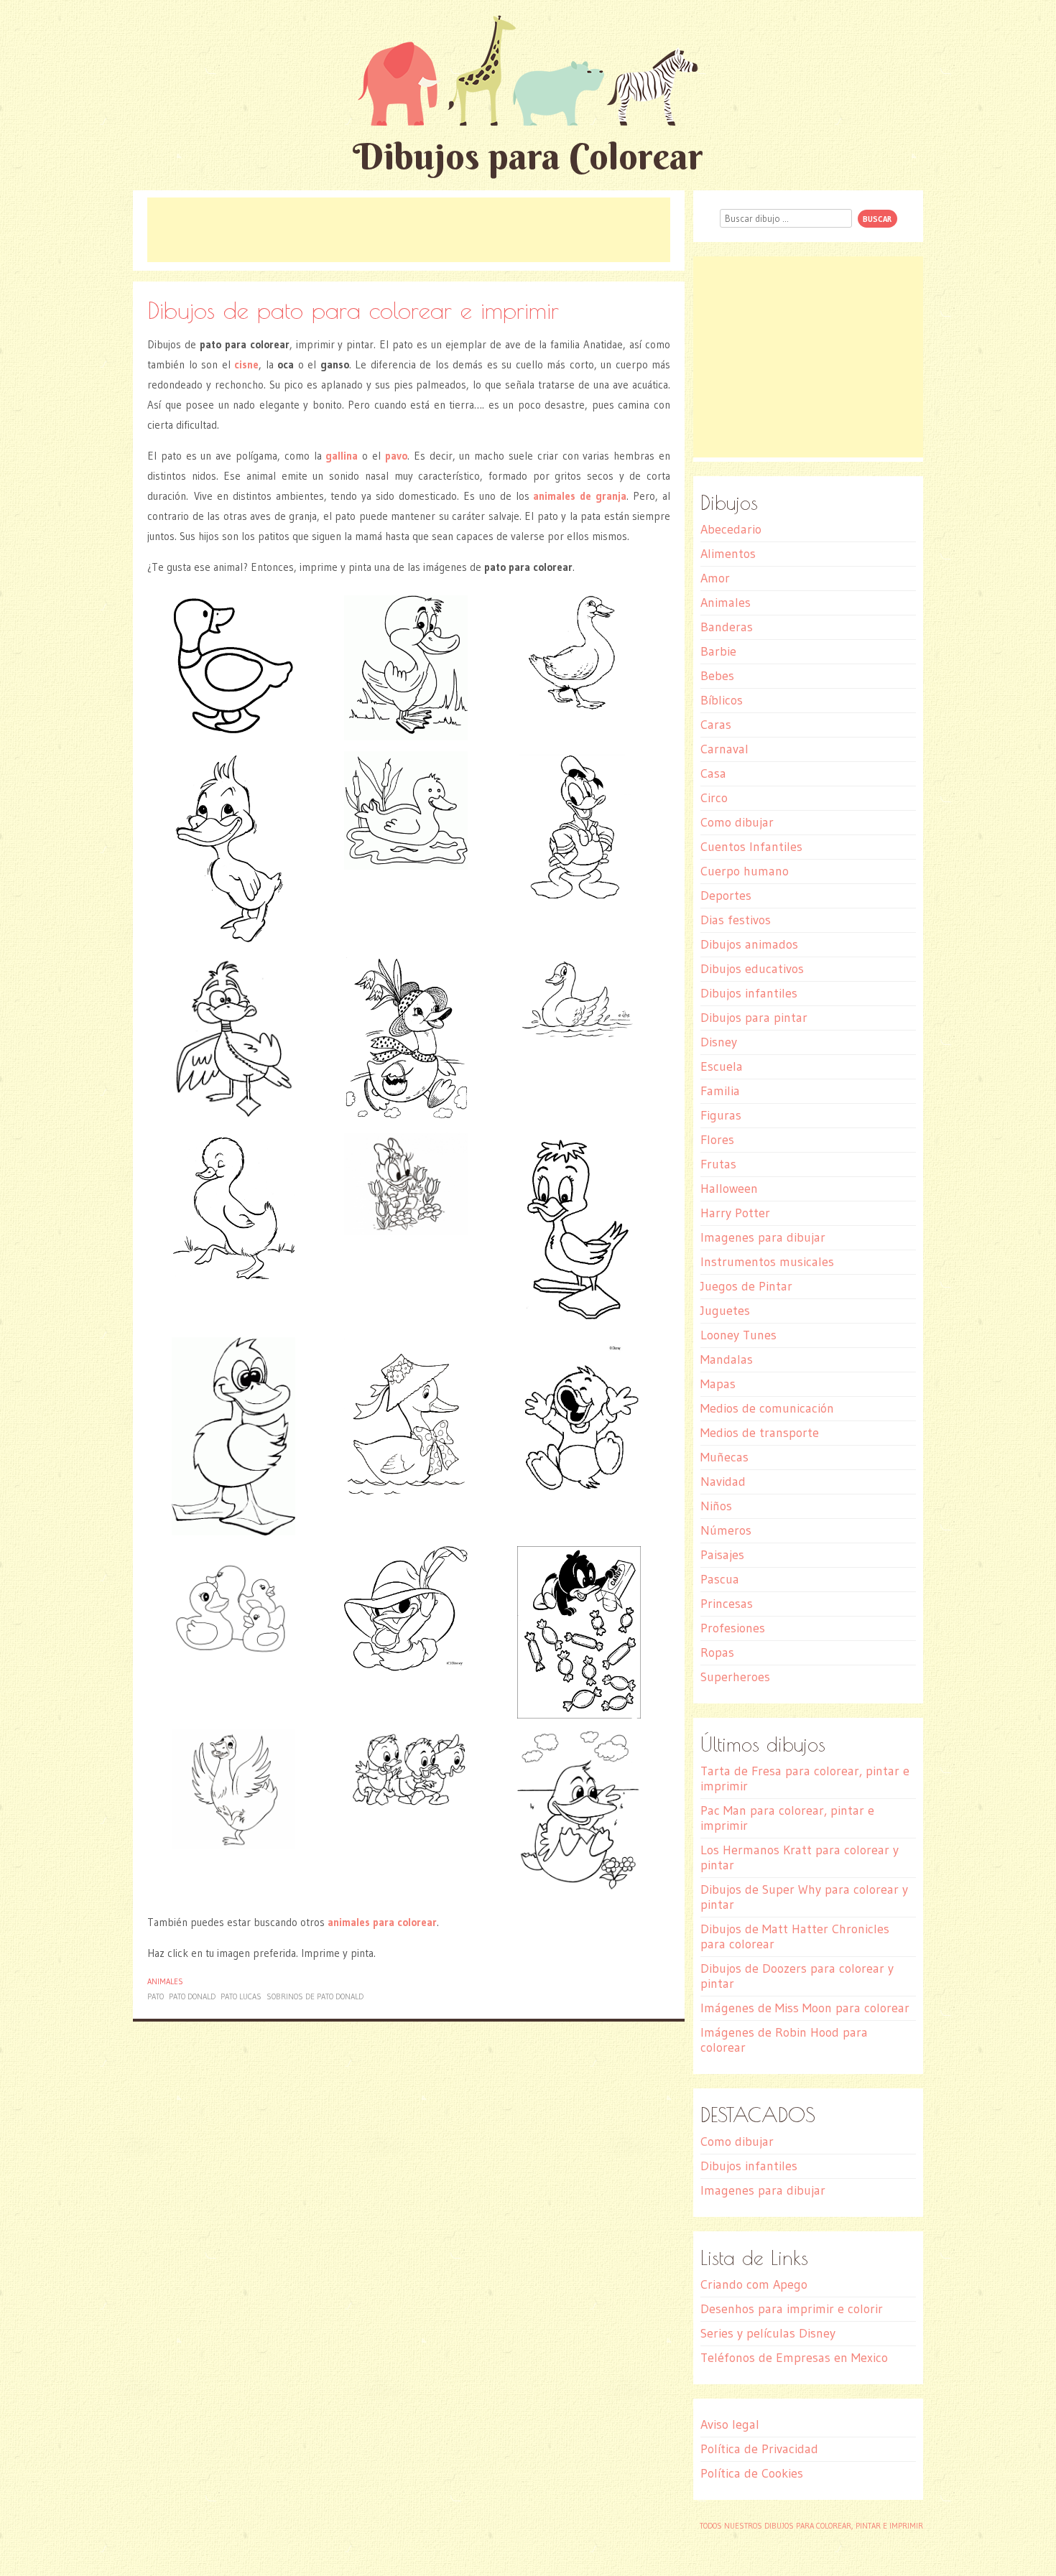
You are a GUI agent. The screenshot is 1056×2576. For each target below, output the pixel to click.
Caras (716, 725)
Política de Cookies (752, 2473)
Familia (720, 1091)
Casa (713, 773)
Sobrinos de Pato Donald (315, 1996)
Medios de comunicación (767, 1408)
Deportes (726, 896)
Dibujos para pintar (754, 1018)
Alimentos (728, 554)
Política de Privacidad (759, 2449)
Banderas (727, 627)
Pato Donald (192, 1996)
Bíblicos (722, 700)
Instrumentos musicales (767, 1262)
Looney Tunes (738, 1335)
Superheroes (735, 1677)
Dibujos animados (749, 944)
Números (726, 1530)
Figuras (721, 1115)
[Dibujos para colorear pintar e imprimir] (528, 70)
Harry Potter (735, 1213)
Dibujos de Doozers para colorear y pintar (797, 1976)
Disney (719, 1042)
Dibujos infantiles (749, 993)
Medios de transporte (760, 1433)
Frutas (718, 1164)
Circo (714, 798)
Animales (165, 1981)
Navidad (723, 1482)
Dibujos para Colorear (528, 156)
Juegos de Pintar (746, 1286)
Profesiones (733, 1628)
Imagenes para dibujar (763, 1237)
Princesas (727, 1604)
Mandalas (727, 1359)
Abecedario (731, 529)
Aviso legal (730, 2424)
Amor (715, 578)
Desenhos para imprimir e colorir (792, 2309)
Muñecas (724, 1457)
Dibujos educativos (752, 969)
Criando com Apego (754, 2284)
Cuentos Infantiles (751, 847)
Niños (716, 1506)
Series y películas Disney (768, 2333)
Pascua (720, 1579)
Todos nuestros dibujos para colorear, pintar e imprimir (811, 2526)
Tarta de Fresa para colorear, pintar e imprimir (805, 1778)
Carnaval (724, 749)
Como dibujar (737, 822)
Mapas (718, 1384)
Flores (717, 1140)
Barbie (718, 651)
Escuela (722, 1066)
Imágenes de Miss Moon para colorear (805, 2008)
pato (156, 1996)
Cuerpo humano (745, 871)
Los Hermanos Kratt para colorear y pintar (800, 1857)
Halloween (729, 1189)
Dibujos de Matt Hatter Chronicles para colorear (795, 1936)
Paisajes (722, 1555)
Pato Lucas (241, 1996)
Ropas (717, 1652)
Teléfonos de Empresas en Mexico (794, 2358)
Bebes (717, 676)
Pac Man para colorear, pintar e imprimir (787, 1818)
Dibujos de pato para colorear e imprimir (353, 310)
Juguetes (725, 1311)
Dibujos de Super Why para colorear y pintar (804, 1897)
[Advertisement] (409, 230)
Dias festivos (736, 920)
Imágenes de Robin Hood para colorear (784, 2040)
